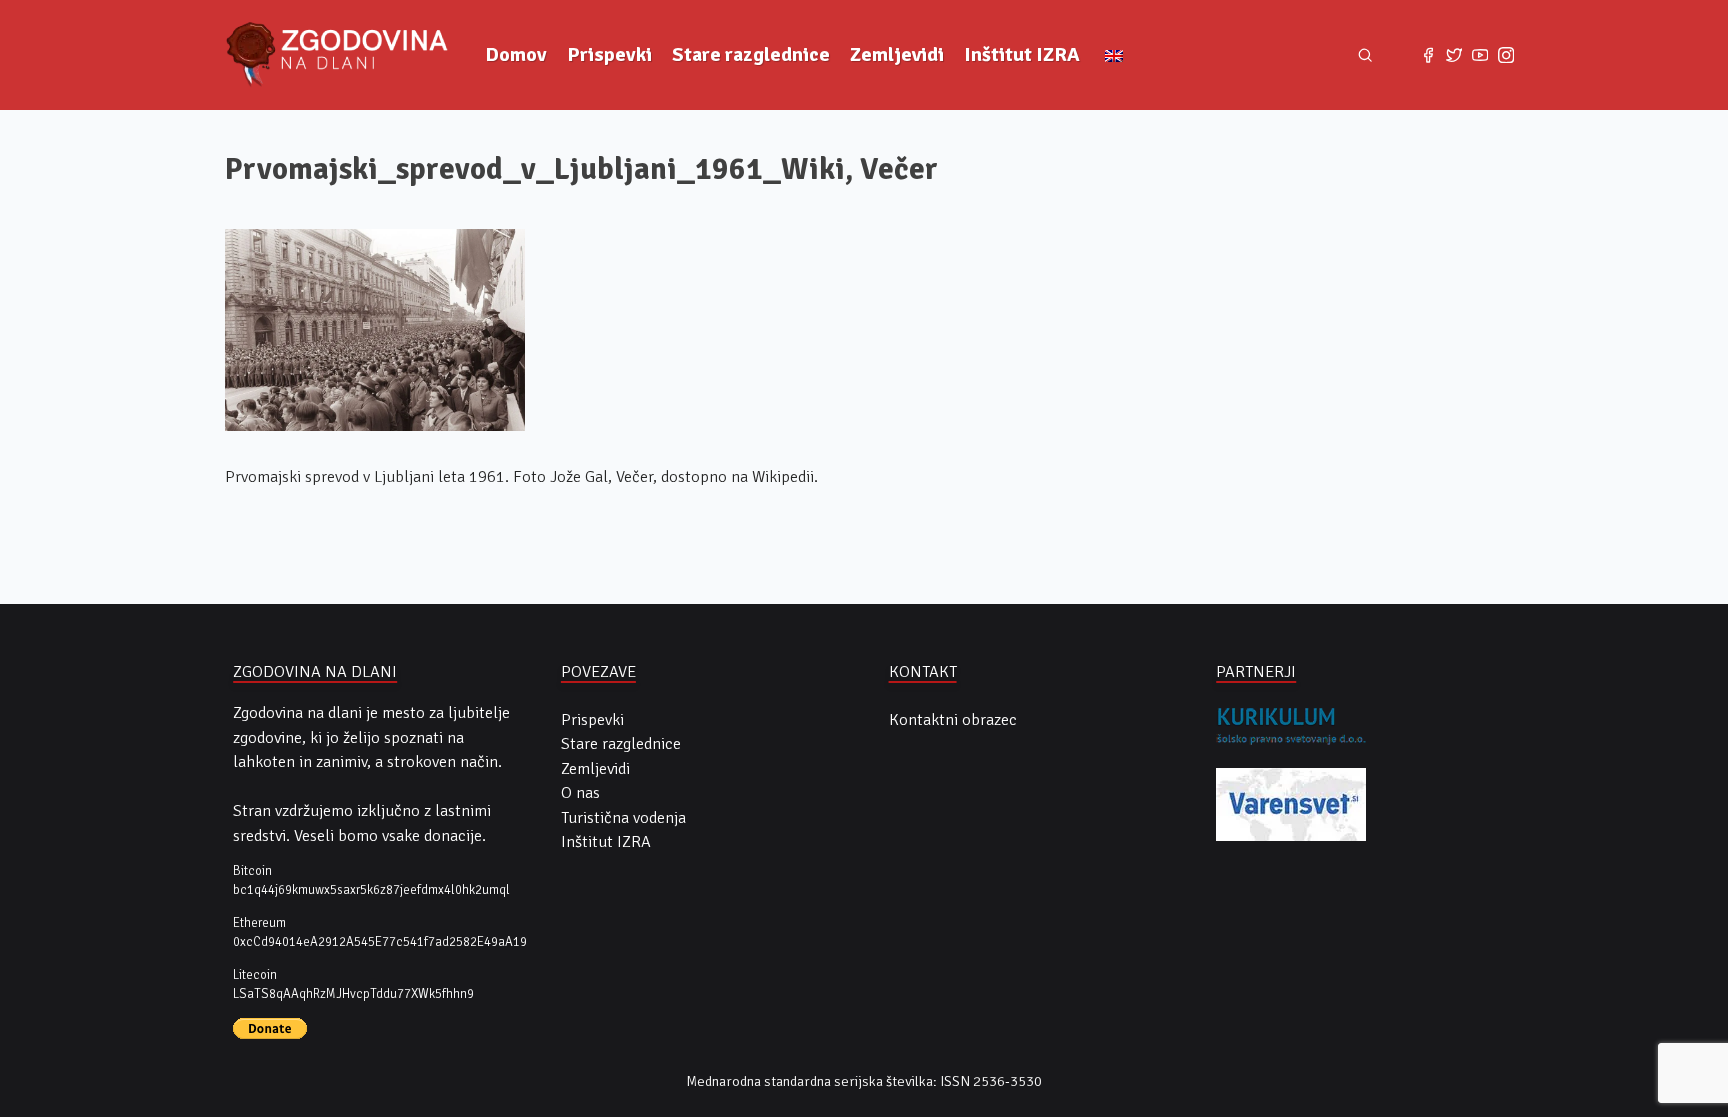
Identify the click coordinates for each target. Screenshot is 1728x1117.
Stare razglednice (751, 54)
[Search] (1365, 55)
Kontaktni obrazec (953, 720)
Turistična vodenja (623, 818)
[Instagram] (1506, 55)
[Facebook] (1428, 55)
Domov (516, 54)
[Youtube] (1480, 55)
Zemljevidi (897, 54)
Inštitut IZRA (1022, 54)
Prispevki (609, 54)
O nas (580, 793)
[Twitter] (1454, 55)
